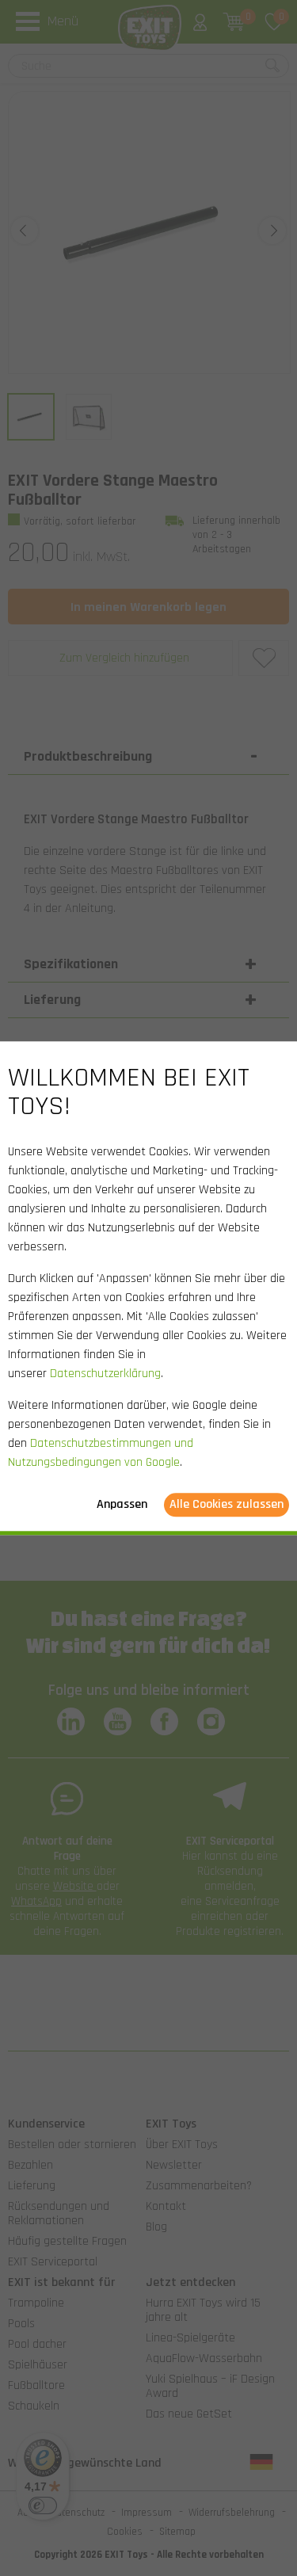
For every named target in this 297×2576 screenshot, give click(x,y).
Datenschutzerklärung (105, 1374)
